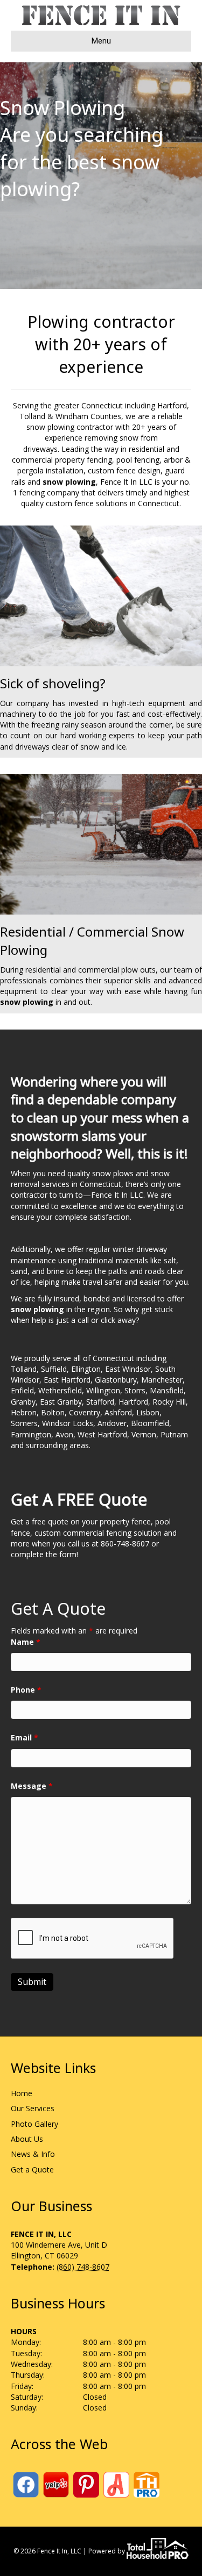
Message (32, 1786)
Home (22, 2093)
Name (26, 1642)
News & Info (33, 2154)
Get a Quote (32, 2170)
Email (25, 1737)
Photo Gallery (34, 2124)
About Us (27, 2139)
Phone (26, 1690)
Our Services (33, 2108)
